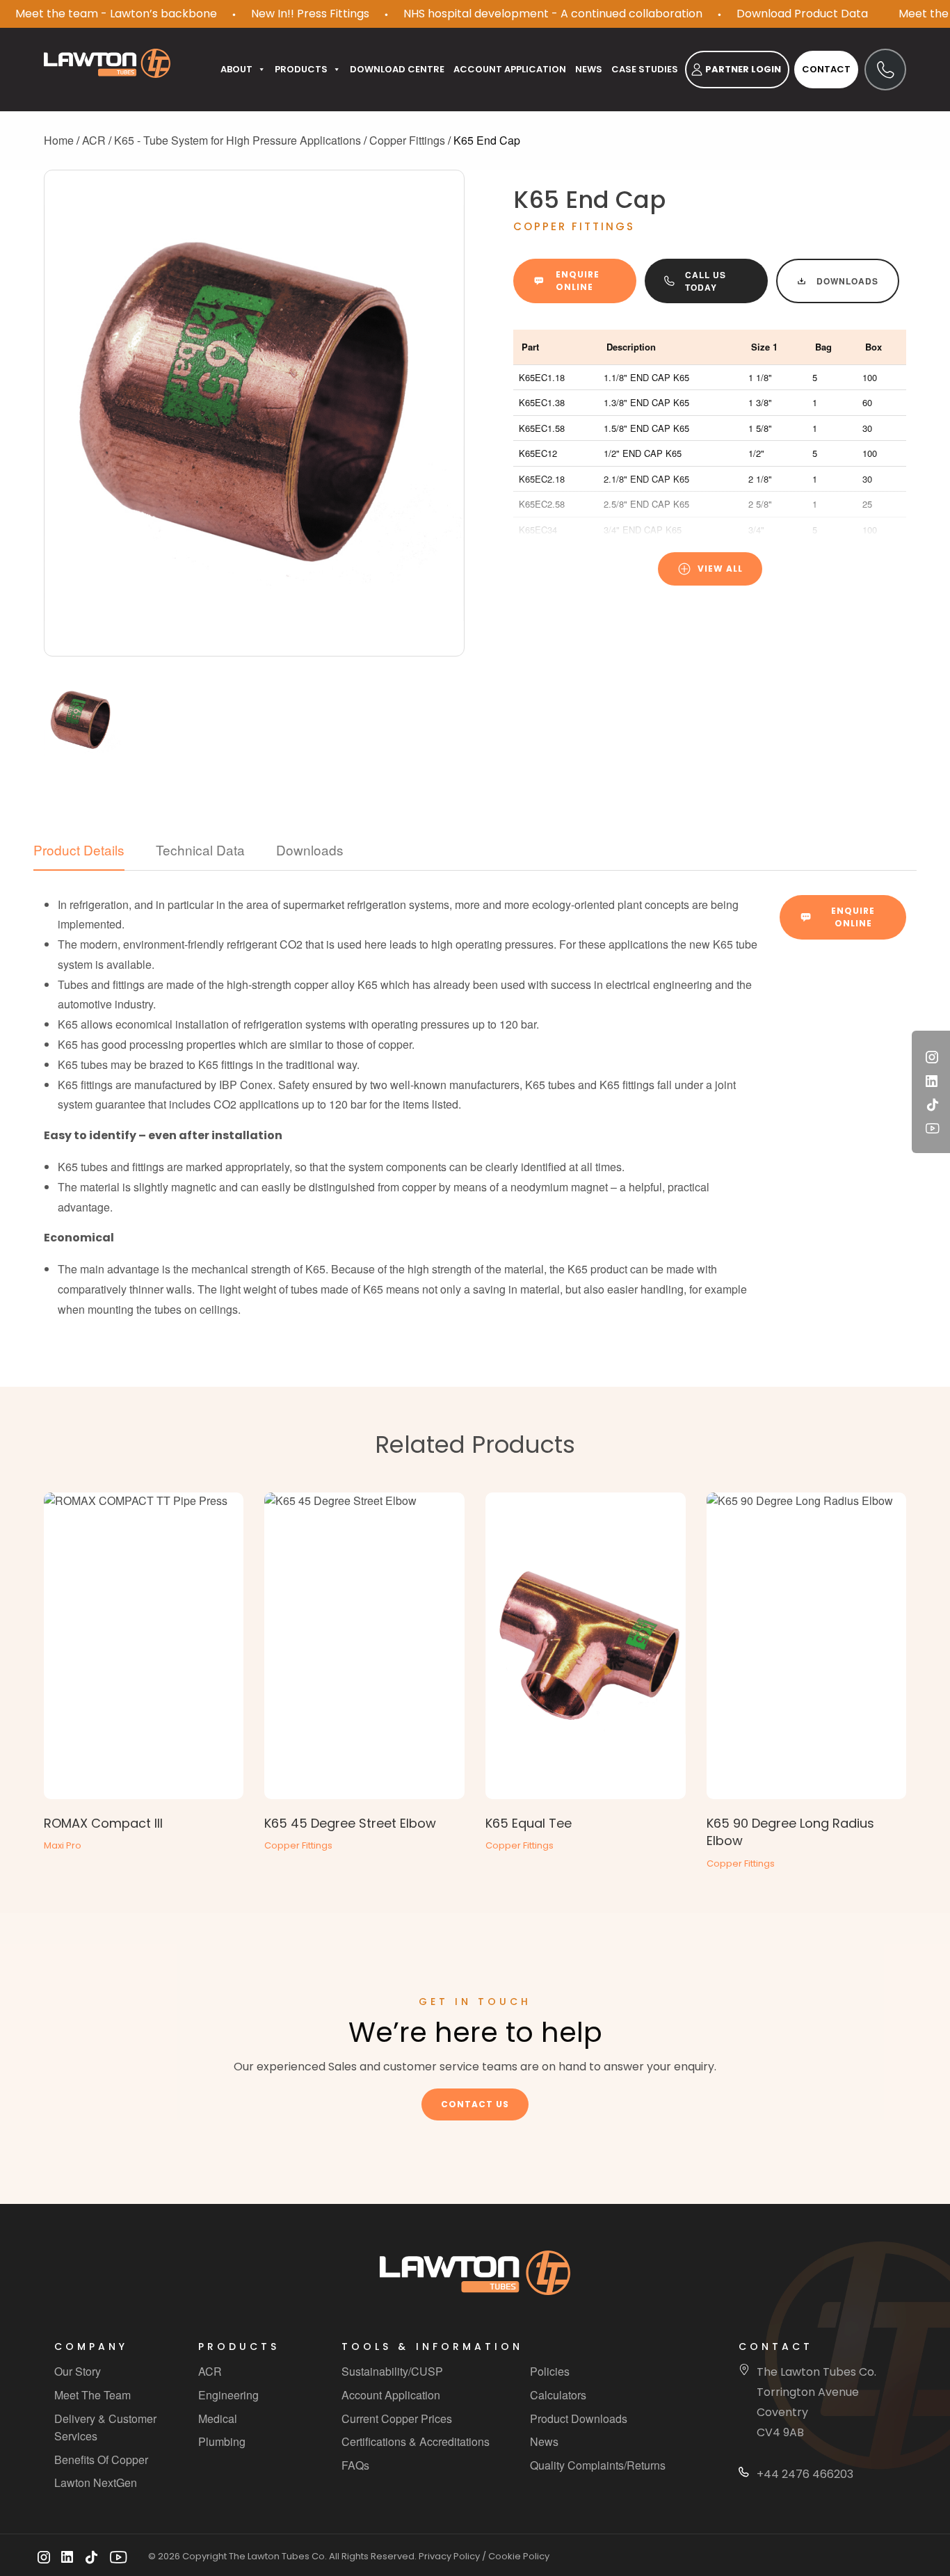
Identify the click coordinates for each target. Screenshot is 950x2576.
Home (59, 140)
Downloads (847, 281)
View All (720, 569)
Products (301, 69)
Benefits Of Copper (101, 2460)
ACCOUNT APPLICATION (510, 69)
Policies (550, 2372)
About (236, 69)
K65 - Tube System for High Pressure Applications (237, 140)
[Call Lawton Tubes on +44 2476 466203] (885, 70)
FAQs (355, 2465)
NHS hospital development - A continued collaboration (553, 14)
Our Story (78, 2372)
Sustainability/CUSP (392, 2372)
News (589, 69)
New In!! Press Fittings (310, 14)
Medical (218, 2418)
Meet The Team (92, 2395)
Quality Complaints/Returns (598, 2465)
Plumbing (222, 2441)
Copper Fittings (407, 140)
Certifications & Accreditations (416, 2441)
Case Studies (645, 69)
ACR (94, 140)
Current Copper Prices (397, 2418)
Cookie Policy (519, 2557)
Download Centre (397, 69)
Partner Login (743, 69)
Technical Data (200, 850)
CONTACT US (475, 2104)
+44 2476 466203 (805, 2474)
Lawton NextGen (96, 2483)
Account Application (391, 2395)
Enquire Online (578, 281)
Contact (826, 69)
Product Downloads (579, 2418)
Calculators (558, 2395)
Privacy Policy (449, 2557)
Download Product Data (802, 14)
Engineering (228, 2395)
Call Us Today (706, 281)
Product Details (79, 850)
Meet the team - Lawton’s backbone (116, 14)
